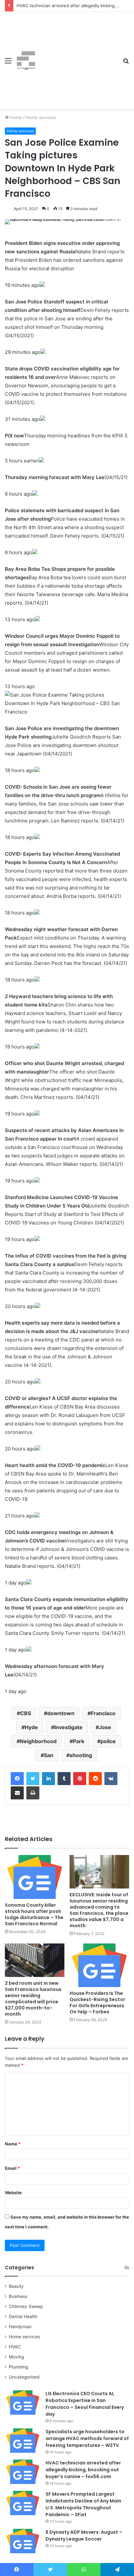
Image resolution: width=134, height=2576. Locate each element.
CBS (26, 1713)
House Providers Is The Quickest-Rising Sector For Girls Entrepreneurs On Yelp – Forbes (97, 2002)
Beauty (16, 2286)
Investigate (68, 1727)
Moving (16, 2357)
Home (15, 117)
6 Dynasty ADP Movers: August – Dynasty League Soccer (84, 2536)
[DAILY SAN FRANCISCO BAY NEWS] (26, 60)
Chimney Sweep (26, 2306)
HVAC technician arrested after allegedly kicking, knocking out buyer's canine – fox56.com (83, 2470)
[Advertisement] (77, 56)
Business (18, 2296)
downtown (61, 1713)
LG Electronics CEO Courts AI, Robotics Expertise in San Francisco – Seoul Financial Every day (85, 2404)
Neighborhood (38, 1741)
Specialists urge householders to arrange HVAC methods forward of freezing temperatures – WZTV (87, 2438)
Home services (41, 117)
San (49, 1755)
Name (13, 2144)
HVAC (15, 2347)
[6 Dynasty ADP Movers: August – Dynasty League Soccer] (23, 2541)
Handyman (20, 2327)
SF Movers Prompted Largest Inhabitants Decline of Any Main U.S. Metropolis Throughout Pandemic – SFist (83, 2504)
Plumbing (18, 2367)
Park (79, 1741)
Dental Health (23, 2316)
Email (12, 2168)
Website (13, 2193)
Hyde (31, 1727)
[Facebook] (17, 1779)
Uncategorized (24, 2377)
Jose (105, 1727)
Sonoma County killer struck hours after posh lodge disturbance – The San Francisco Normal (34, 1914)
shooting (81, 1755)
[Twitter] (33, 1779)
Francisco (103, 1713)
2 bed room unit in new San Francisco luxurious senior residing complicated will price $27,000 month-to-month (33, 1999)
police (108, 1741)
